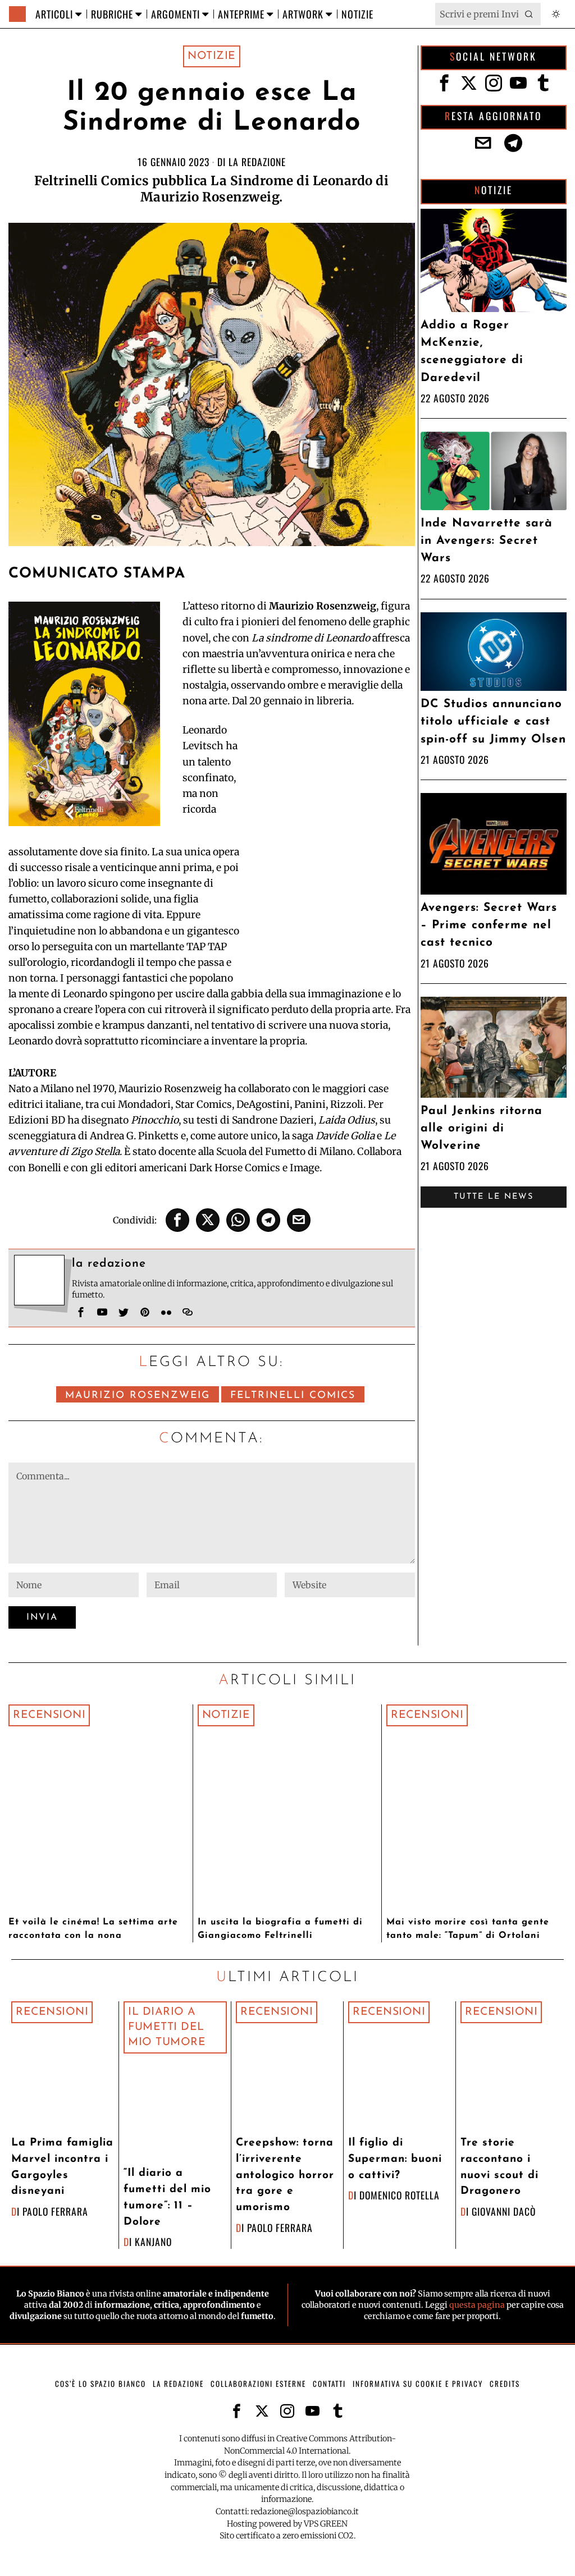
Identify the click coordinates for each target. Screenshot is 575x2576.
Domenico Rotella (400, 2195)
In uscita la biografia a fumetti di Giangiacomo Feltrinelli (280, 1929)
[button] (530, 14)
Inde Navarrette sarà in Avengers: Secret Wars (487, 541)
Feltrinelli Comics (293, 1395)
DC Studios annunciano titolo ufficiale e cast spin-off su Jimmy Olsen (493, 721)
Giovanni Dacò (504, 2211)
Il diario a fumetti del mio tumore (167, 2027)
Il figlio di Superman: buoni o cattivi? (395, 2159)
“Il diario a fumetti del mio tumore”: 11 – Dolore (167, 2197)
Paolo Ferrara (55, 2211)
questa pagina (477, 2305)
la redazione (257, 162)
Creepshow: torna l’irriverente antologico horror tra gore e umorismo (285, 2175)
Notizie (212, 56)
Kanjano (153, 2242)
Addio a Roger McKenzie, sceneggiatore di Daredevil (472, 352)
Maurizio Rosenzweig (138, 1395)
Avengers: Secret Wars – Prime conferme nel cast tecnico (489, 925)
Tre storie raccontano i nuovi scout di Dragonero (499, 2167)
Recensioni (49, 1715)
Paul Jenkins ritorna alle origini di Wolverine (482, 1128)
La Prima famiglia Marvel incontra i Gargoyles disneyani (62, 2167)
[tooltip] (177, 1220)
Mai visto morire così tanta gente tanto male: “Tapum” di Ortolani (468, 1929)
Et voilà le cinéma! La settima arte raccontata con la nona (93, 1929)
